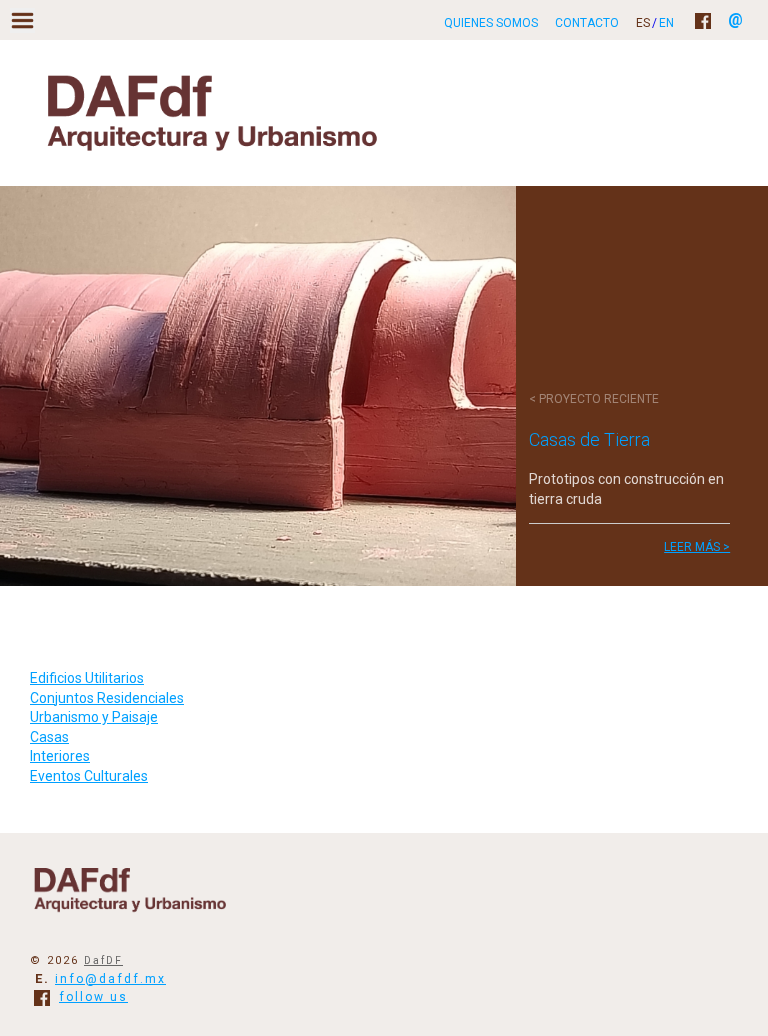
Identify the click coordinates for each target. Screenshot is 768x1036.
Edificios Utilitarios (87, 678)
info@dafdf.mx (110, 979)
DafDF (103, 960)
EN (666, 23)
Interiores (60, 756)
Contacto (587, 23)
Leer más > (697, 547)
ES (643, 23)
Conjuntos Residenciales (107, 698)
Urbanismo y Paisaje (94, 717)
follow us (93, 997)
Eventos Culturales (89, 776)
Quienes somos (491, 23)
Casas (49, 737)
